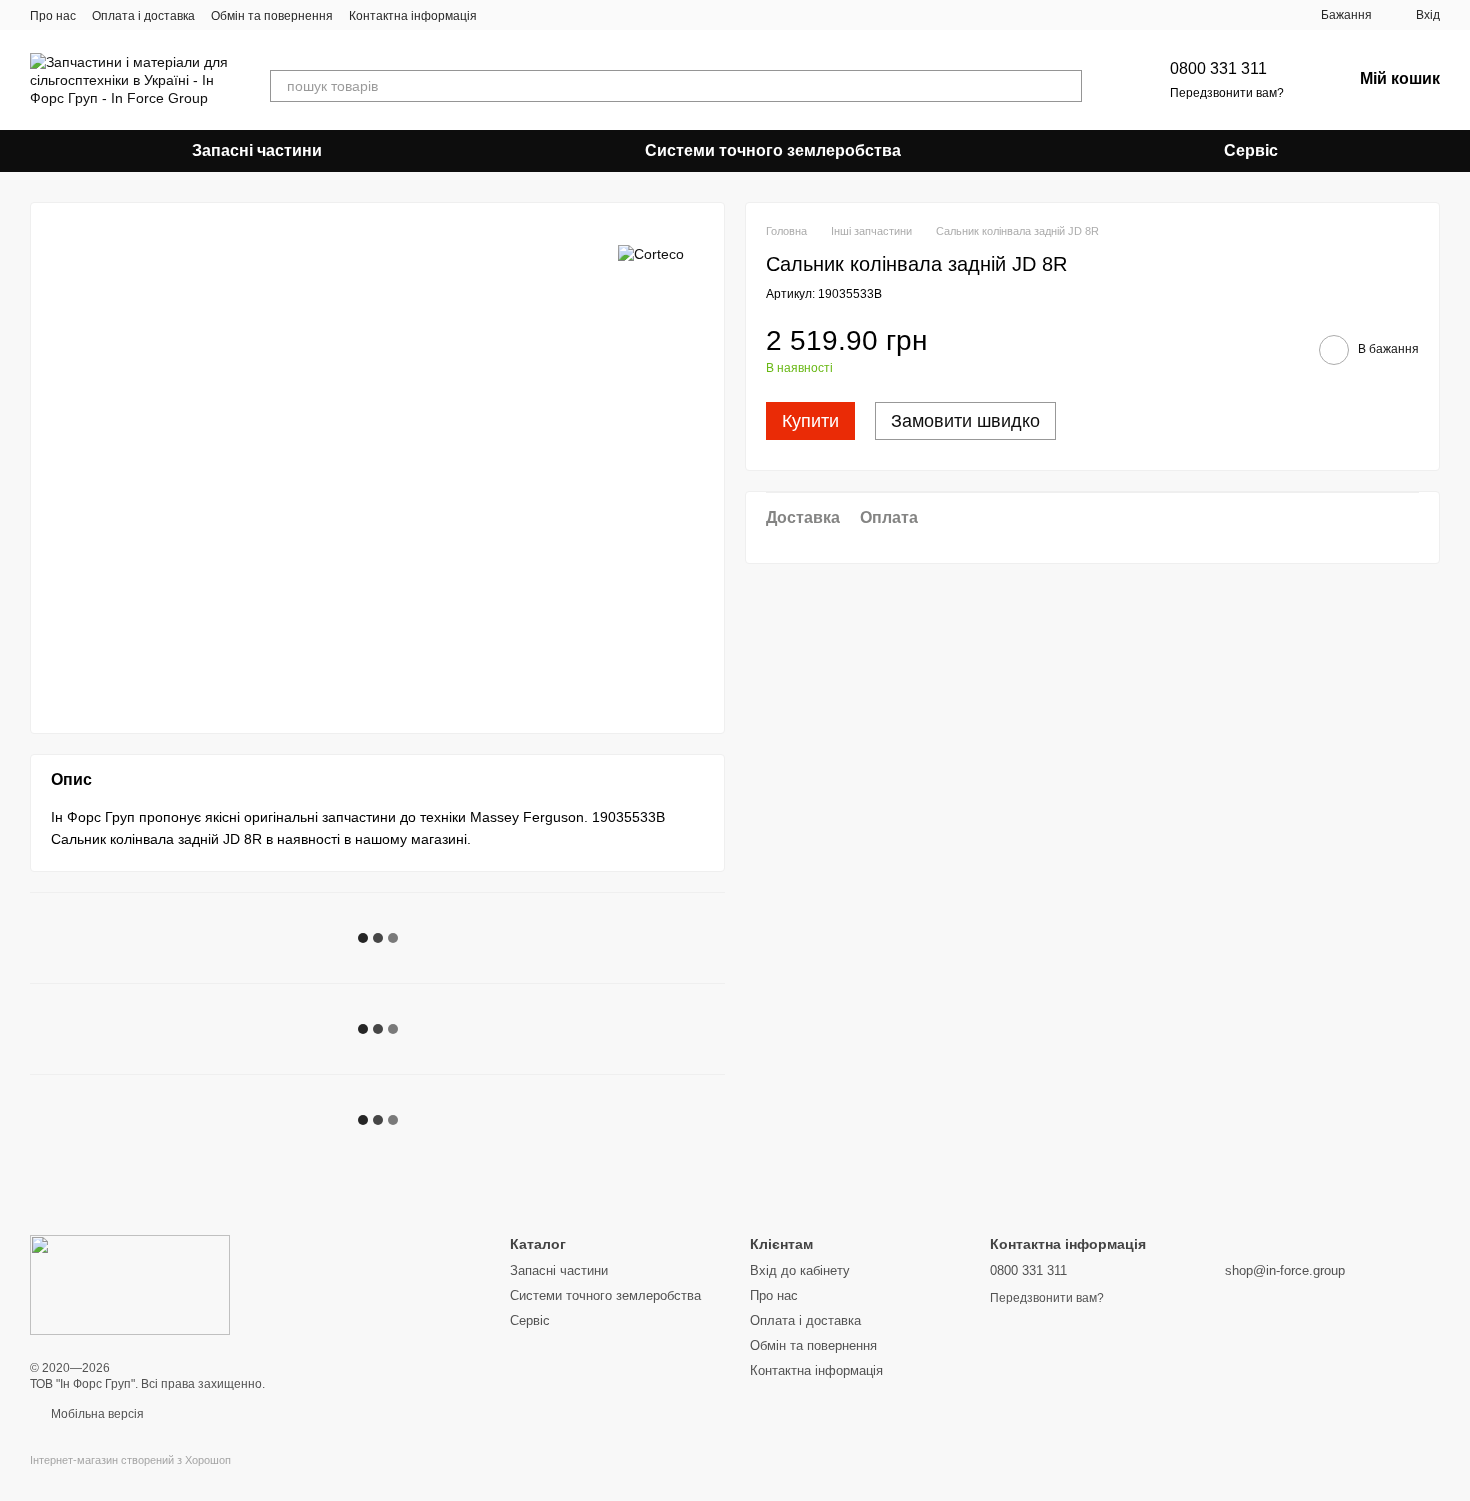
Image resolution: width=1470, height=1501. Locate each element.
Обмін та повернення (272, 16)
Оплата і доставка (143, 16)
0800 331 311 (1218, 68)
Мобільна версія (96, 1414)
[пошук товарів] (1066, 86)
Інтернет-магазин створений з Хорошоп (130, 1460)
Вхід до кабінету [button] (800, 1270)
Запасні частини (257, 150)
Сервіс (1251, 150)
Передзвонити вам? (1227, 93)
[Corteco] (651, 252)
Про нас (53, 16)
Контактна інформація (413, 16)
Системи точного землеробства (773, 150)
